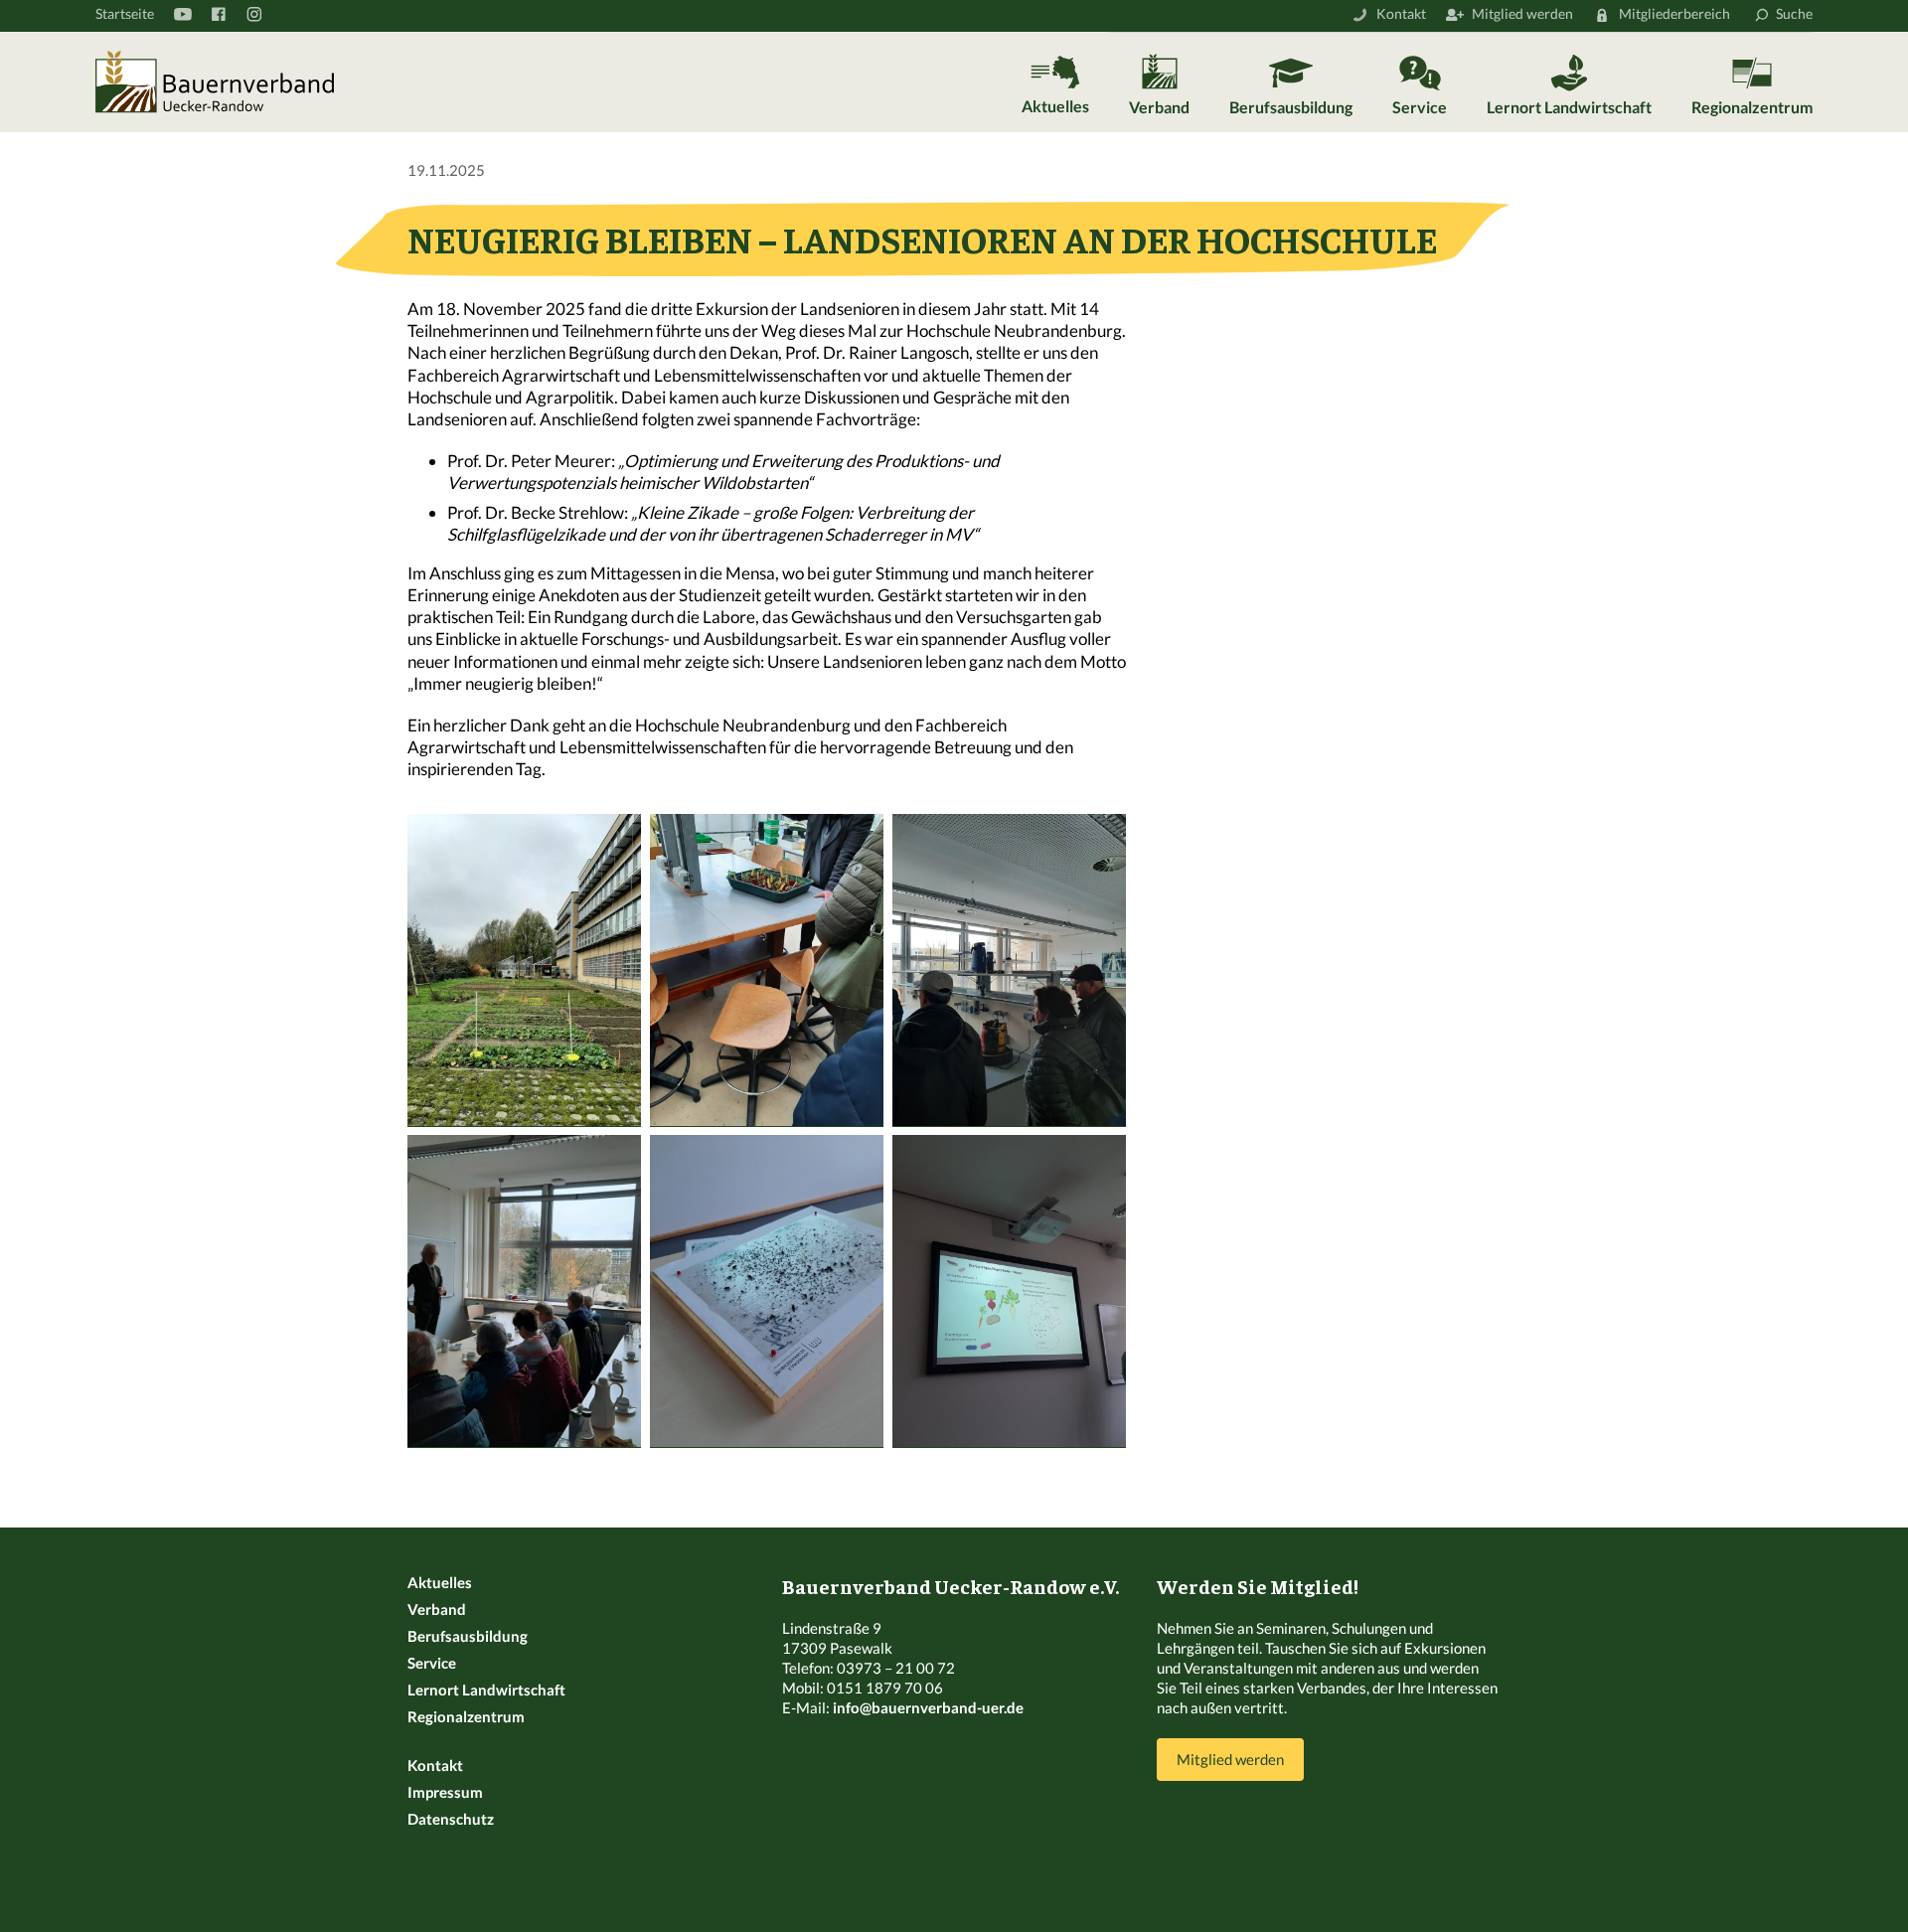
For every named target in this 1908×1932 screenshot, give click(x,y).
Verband (1159, 107)
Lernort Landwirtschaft (1569, 107)
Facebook (218, 14)
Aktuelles (1055, 106)
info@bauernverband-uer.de (928, 1707)
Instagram (253, 14)
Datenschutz (451, 1819)
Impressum (445, 1792)
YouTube (182, 14)
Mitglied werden (1522, 13)
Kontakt (1401, 13)
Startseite (125, 13)
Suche (1794, 13)
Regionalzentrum (1752, 107)
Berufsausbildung (1291, 107)
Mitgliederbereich (1674, 13)
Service (1420, 107)
